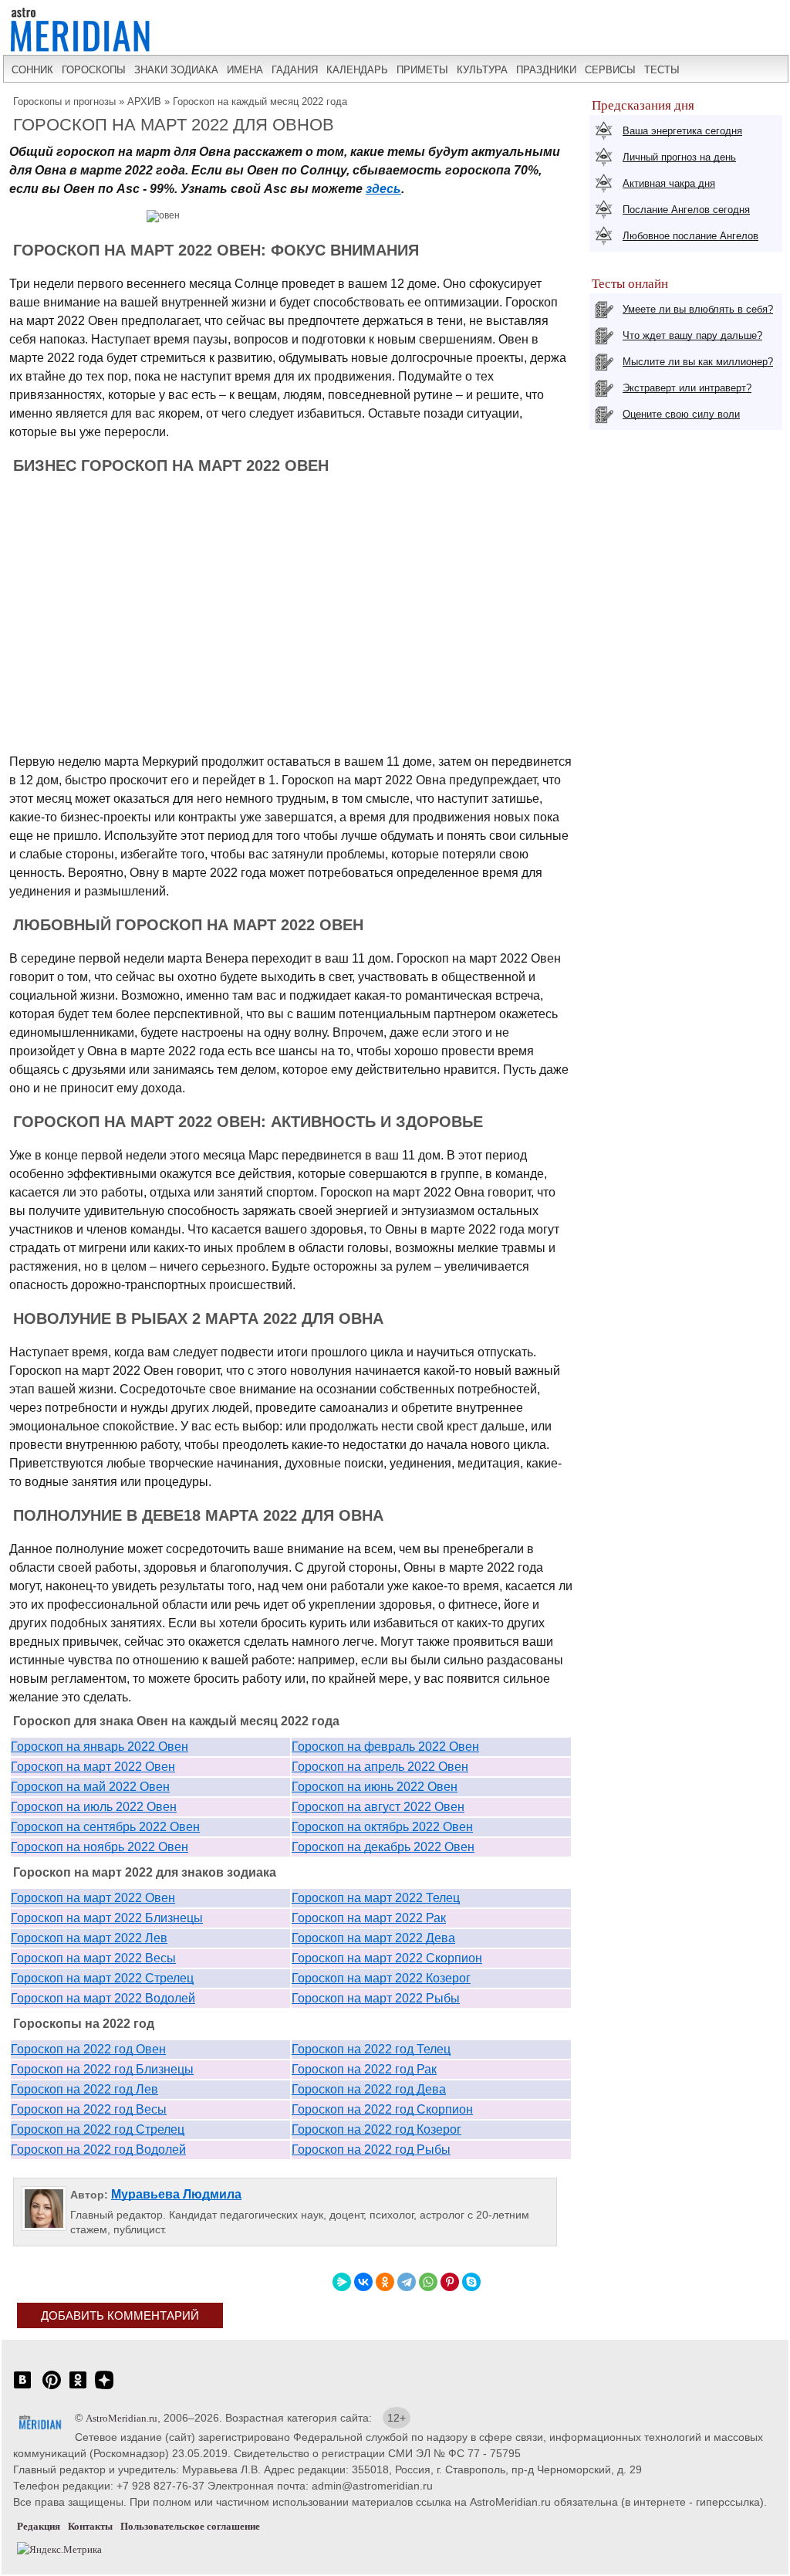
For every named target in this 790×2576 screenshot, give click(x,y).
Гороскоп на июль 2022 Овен (94, 1807)
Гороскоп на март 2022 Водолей (103, 1998)
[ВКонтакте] (363, 2282)
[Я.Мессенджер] (342, 2282)
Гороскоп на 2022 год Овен (88, 2049)
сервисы (610, 70)
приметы (422, 70)
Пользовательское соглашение (190, 2526)
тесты (662, 70)
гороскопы (94, 70)
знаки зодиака (176, 70)
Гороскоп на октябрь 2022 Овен (382, 1827)
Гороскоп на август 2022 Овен (378, 1807)
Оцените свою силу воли (681, 414)
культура (482, 70)
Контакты (90, 2526)
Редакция (39, 2526)
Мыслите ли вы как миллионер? (698, 362)
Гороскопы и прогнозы (64, 102)
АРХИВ (144, 102)
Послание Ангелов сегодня (686, 210)
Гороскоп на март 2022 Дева (373, 1938)
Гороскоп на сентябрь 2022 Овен (105, 1827)
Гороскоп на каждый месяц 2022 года (260, 102)
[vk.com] (22, 2388)
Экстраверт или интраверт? (687, 388)
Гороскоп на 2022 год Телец (371, 2049)
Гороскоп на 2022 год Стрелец (98, 2129)
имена (245, 70)
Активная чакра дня (669, 183)
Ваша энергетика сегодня (682, 131)
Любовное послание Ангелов (690, 236)
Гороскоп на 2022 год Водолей (98, 2149)
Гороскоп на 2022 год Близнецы (102, 2069)
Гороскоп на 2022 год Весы (89, 2109)
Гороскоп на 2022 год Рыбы (371, 2149)
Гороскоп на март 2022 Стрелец (102, 1978)
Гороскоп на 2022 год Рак (364, 2069)
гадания (295, 70)
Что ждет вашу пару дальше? (692, 335)
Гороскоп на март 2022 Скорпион (387, 1958)
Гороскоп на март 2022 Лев (89, 1938)
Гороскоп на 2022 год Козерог (376, 2129)
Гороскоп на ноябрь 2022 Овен (100, 1847)
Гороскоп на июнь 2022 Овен (375, 1787)
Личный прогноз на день (679, 157)
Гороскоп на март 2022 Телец (376, 1898)
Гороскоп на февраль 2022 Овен (385, 1747)
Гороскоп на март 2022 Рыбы (376, 1998)
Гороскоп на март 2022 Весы (93, 1958)
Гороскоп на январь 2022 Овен (100, 1747)
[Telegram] (407, 2282)
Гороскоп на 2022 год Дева (369, 2089)
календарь (357, 70)
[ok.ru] (78, 2388)
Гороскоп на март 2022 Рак (369, 1918)
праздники (546, 70)
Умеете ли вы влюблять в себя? (698, 309)
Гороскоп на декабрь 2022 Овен (383, 1847)
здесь (383, 189)
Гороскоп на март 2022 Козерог (381, 1978)
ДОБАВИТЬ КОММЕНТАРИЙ (120, 2315)
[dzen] (104, 2388)
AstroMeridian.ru (122, 2418)
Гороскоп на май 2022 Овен (90, 1787)
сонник (32, 70)
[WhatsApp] (428, 2282)
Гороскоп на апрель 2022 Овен (380, 1767)
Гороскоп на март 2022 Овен (93, 1767)
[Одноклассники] (385, 2282)
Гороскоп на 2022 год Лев (84, 2089)
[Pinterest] (450, 2282)
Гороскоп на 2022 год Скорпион (382, 2109)
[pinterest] (52, 2388)
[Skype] (471, 2282)
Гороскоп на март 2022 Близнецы (107, 1918)
